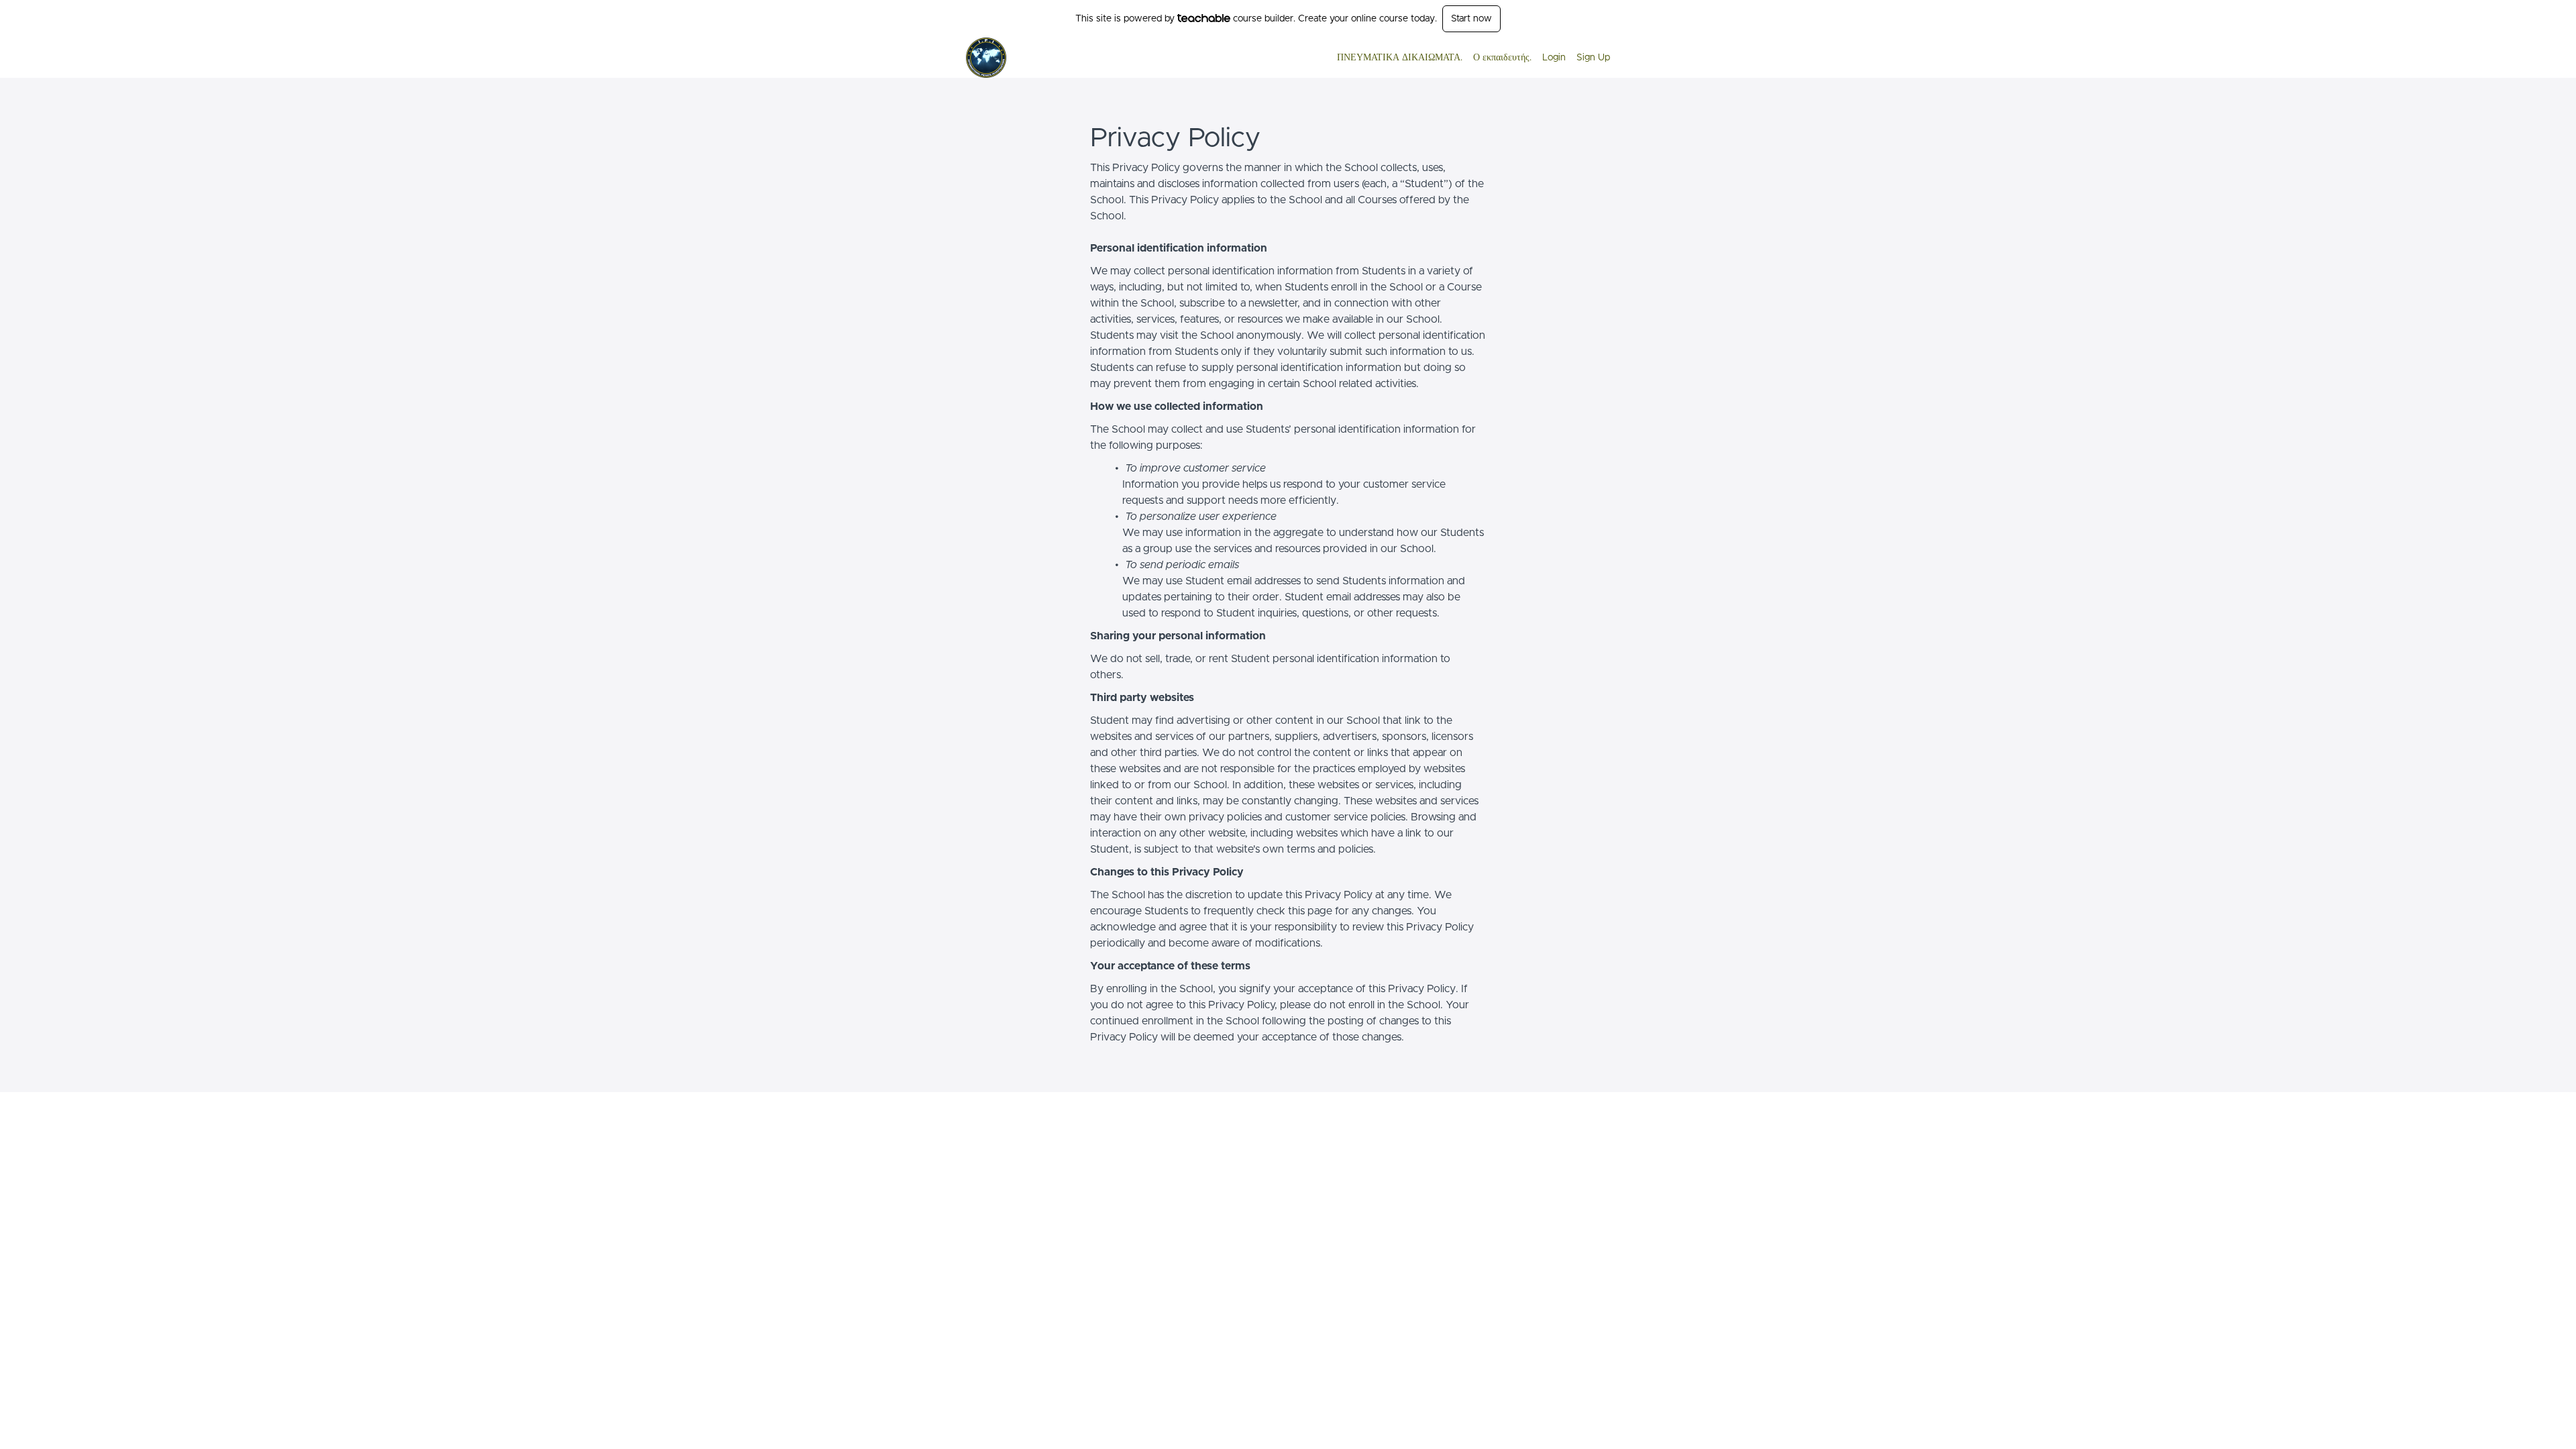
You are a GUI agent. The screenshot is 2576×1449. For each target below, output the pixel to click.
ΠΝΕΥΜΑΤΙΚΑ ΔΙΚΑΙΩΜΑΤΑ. (1400, 58)
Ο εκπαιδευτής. (1502, 58)
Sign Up (1593, 58)
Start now (1471, 19)
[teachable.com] (1204, 18)
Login (1554, 58)
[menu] (1468, 58)
